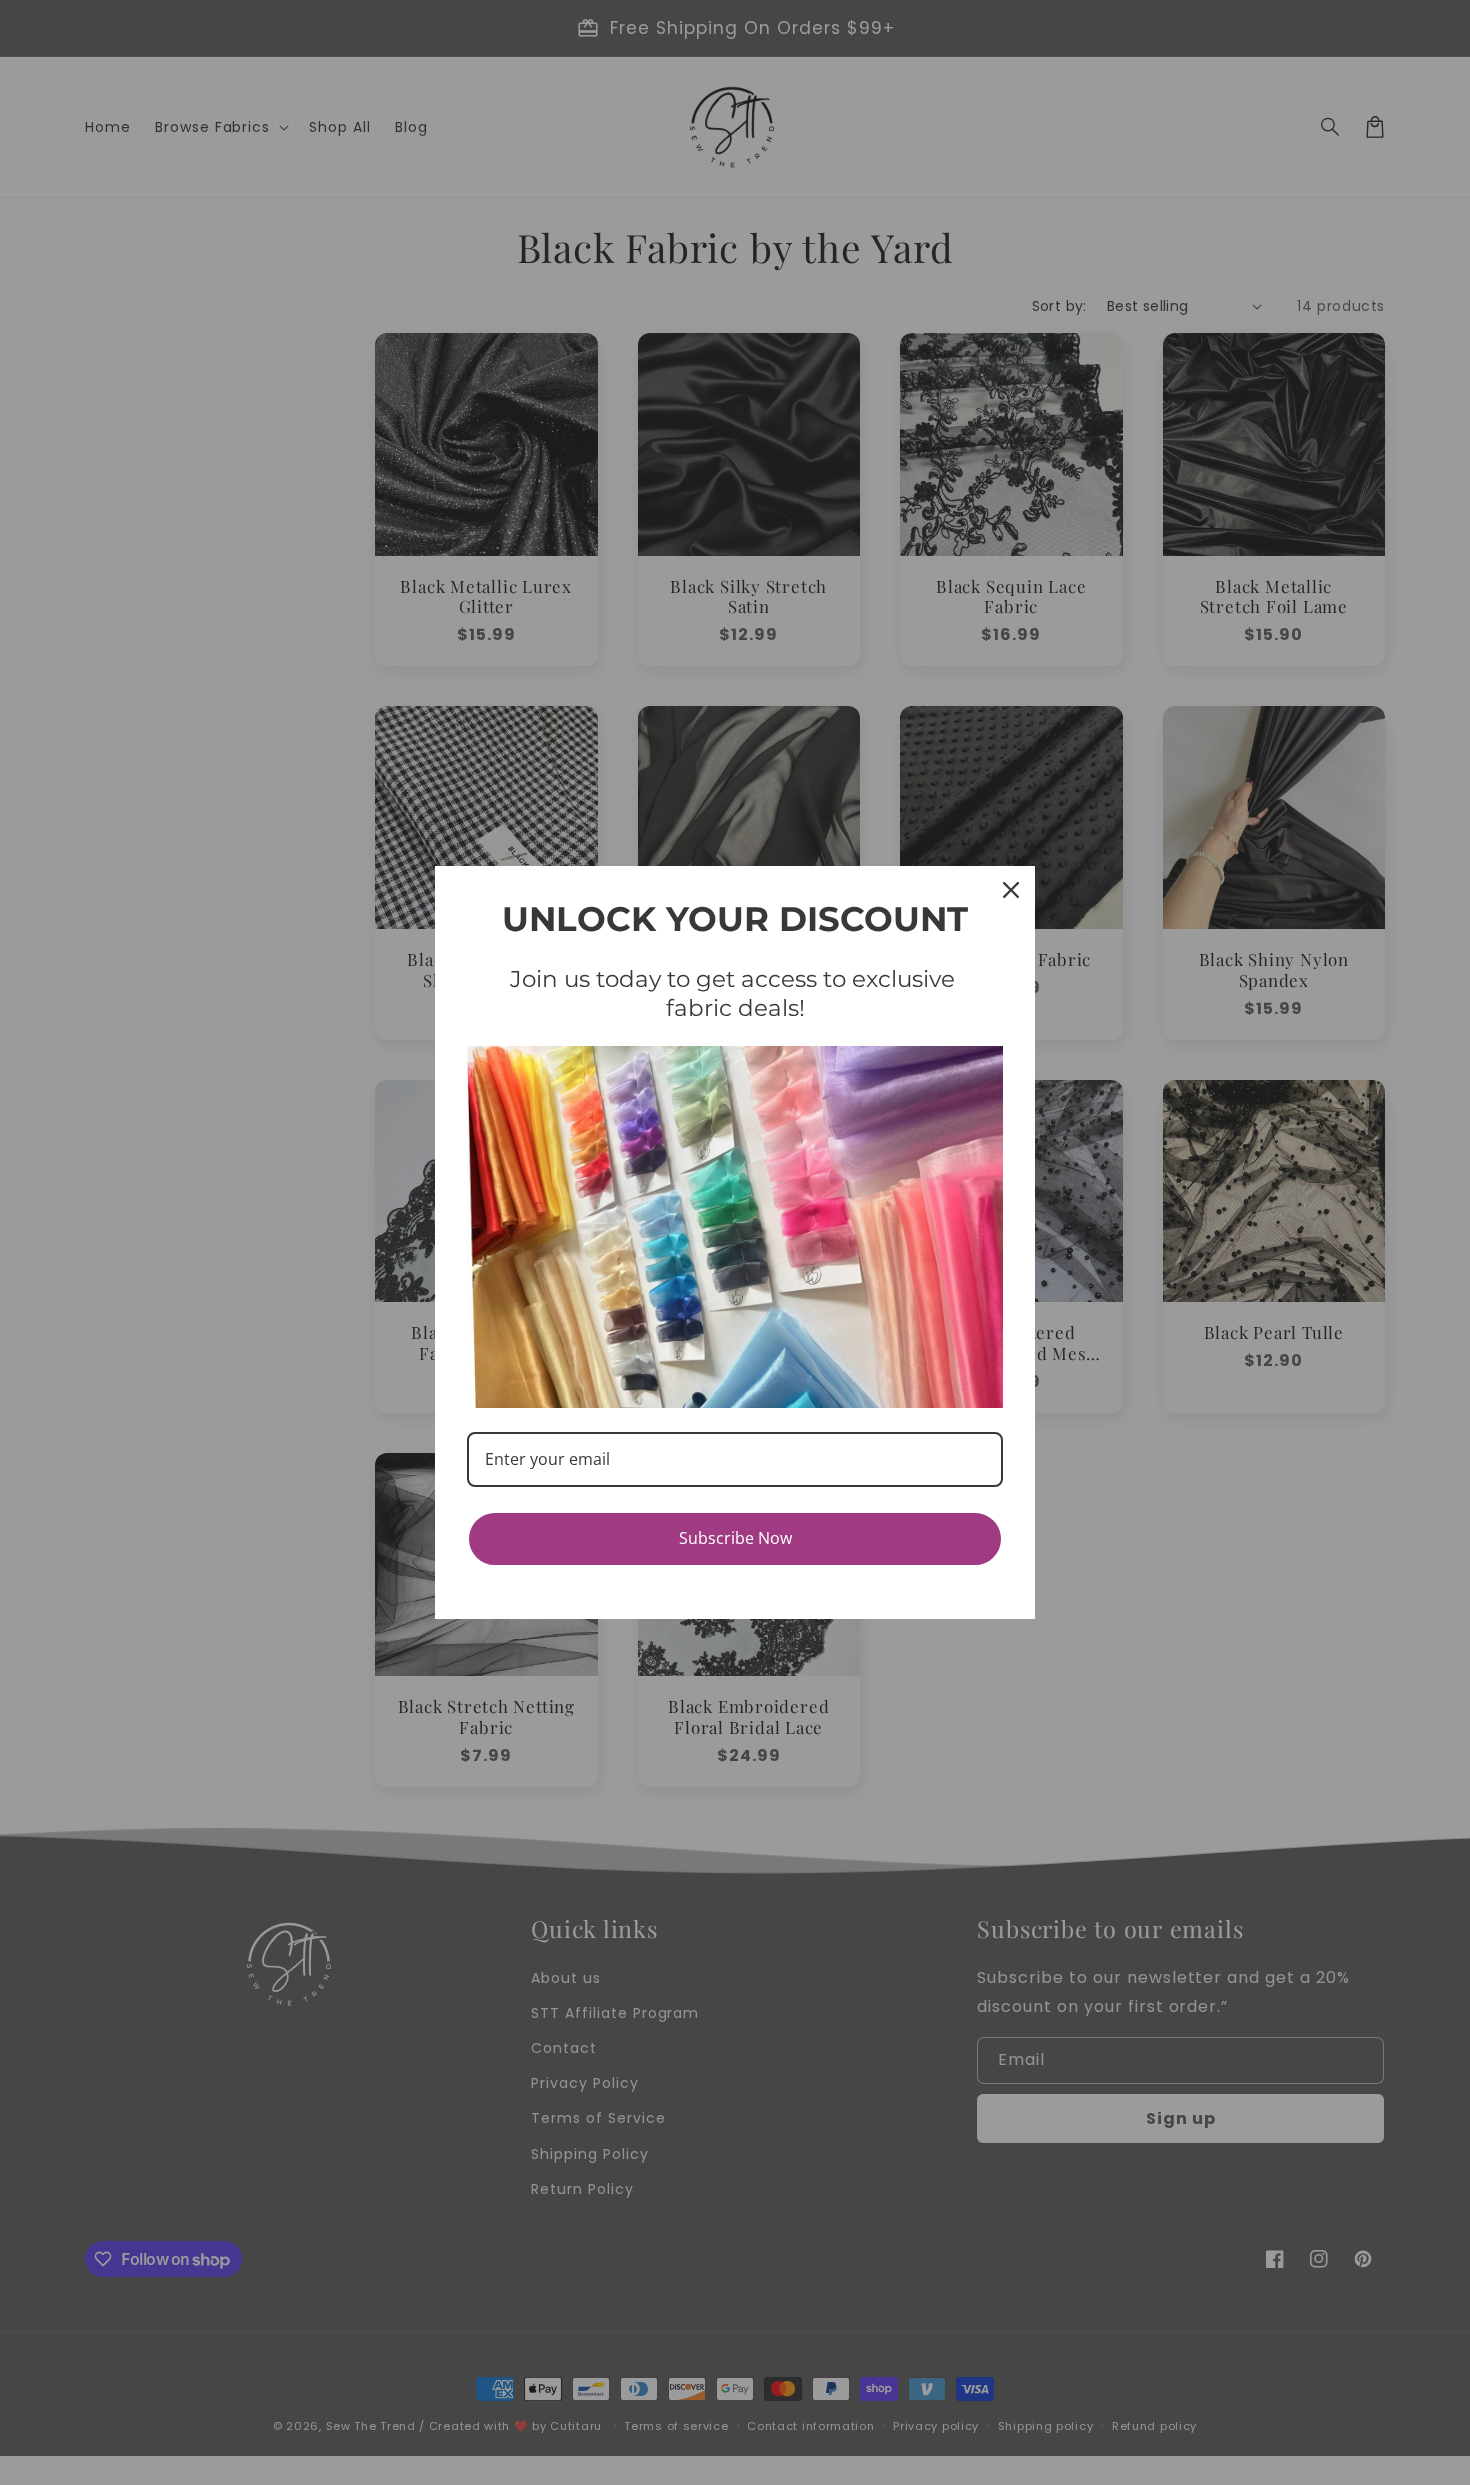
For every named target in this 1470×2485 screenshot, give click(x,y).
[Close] (1011, 890)
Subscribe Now (735, 1538)
